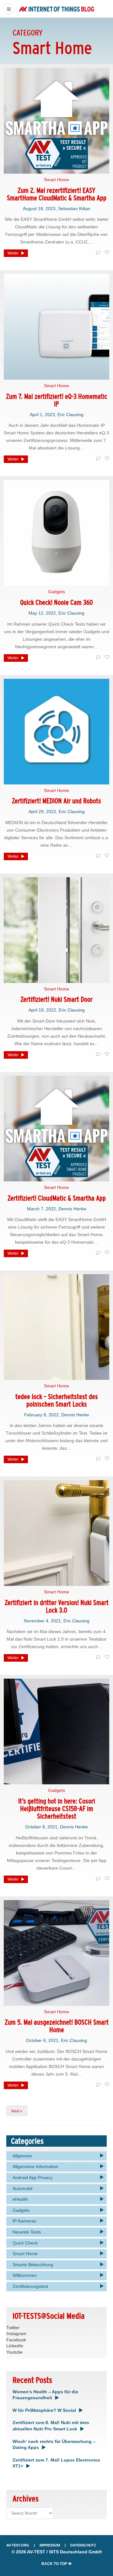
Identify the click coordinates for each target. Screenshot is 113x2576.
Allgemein (22, 2156)
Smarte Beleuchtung (33, 2265)
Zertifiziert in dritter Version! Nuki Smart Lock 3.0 (57, 1606)
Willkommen (25, 2275)
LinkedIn (15, 2346)
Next (15, 2111)
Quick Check (25, 2243)
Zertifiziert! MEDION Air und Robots (56, 801)
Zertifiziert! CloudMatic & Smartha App (57, 1198)
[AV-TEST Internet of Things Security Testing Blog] (56, 9)
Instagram (16, 2333)
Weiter (13, 253)
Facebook (16, 2340)
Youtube (14, 2352)
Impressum (50, 2545)
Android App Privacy (32, 2177)
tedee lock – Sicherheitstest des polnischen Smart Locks (57, 1400)
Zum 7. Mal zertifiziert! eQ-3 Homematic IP (57, 400)
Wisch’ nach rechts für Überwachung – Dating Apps (54, 2445)
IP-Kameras (24, 2221)
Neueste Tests (27, 2232)
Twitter (13, 2328)
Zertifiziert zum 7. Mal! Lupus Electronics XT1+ (56, 2463)
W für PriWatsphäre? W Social (44, 2410)
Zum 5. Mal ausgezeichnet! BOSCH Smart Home (57, 2026)
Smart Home (56, 180)
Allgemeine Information (35, 2166)
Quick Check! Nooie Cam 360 (56, 602)
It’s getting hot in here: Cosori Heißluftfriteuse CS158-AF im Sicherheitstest (57, 1809)
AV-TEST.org (18, 2545)
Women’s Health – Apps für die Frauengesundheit (45, 2395)
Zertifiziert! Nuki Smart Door (56, 999)
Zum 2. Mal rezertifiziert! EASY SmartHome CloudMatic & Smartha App (57, 194)
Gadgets (56, 592)
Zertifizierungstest (30, 2286)
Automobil (22, 2188)
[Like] (106, 253)
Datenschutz (83, 2545)
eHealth (20, 2199)
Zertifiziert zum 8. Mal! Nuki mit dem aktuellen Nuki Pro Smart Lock (51, 2426)
